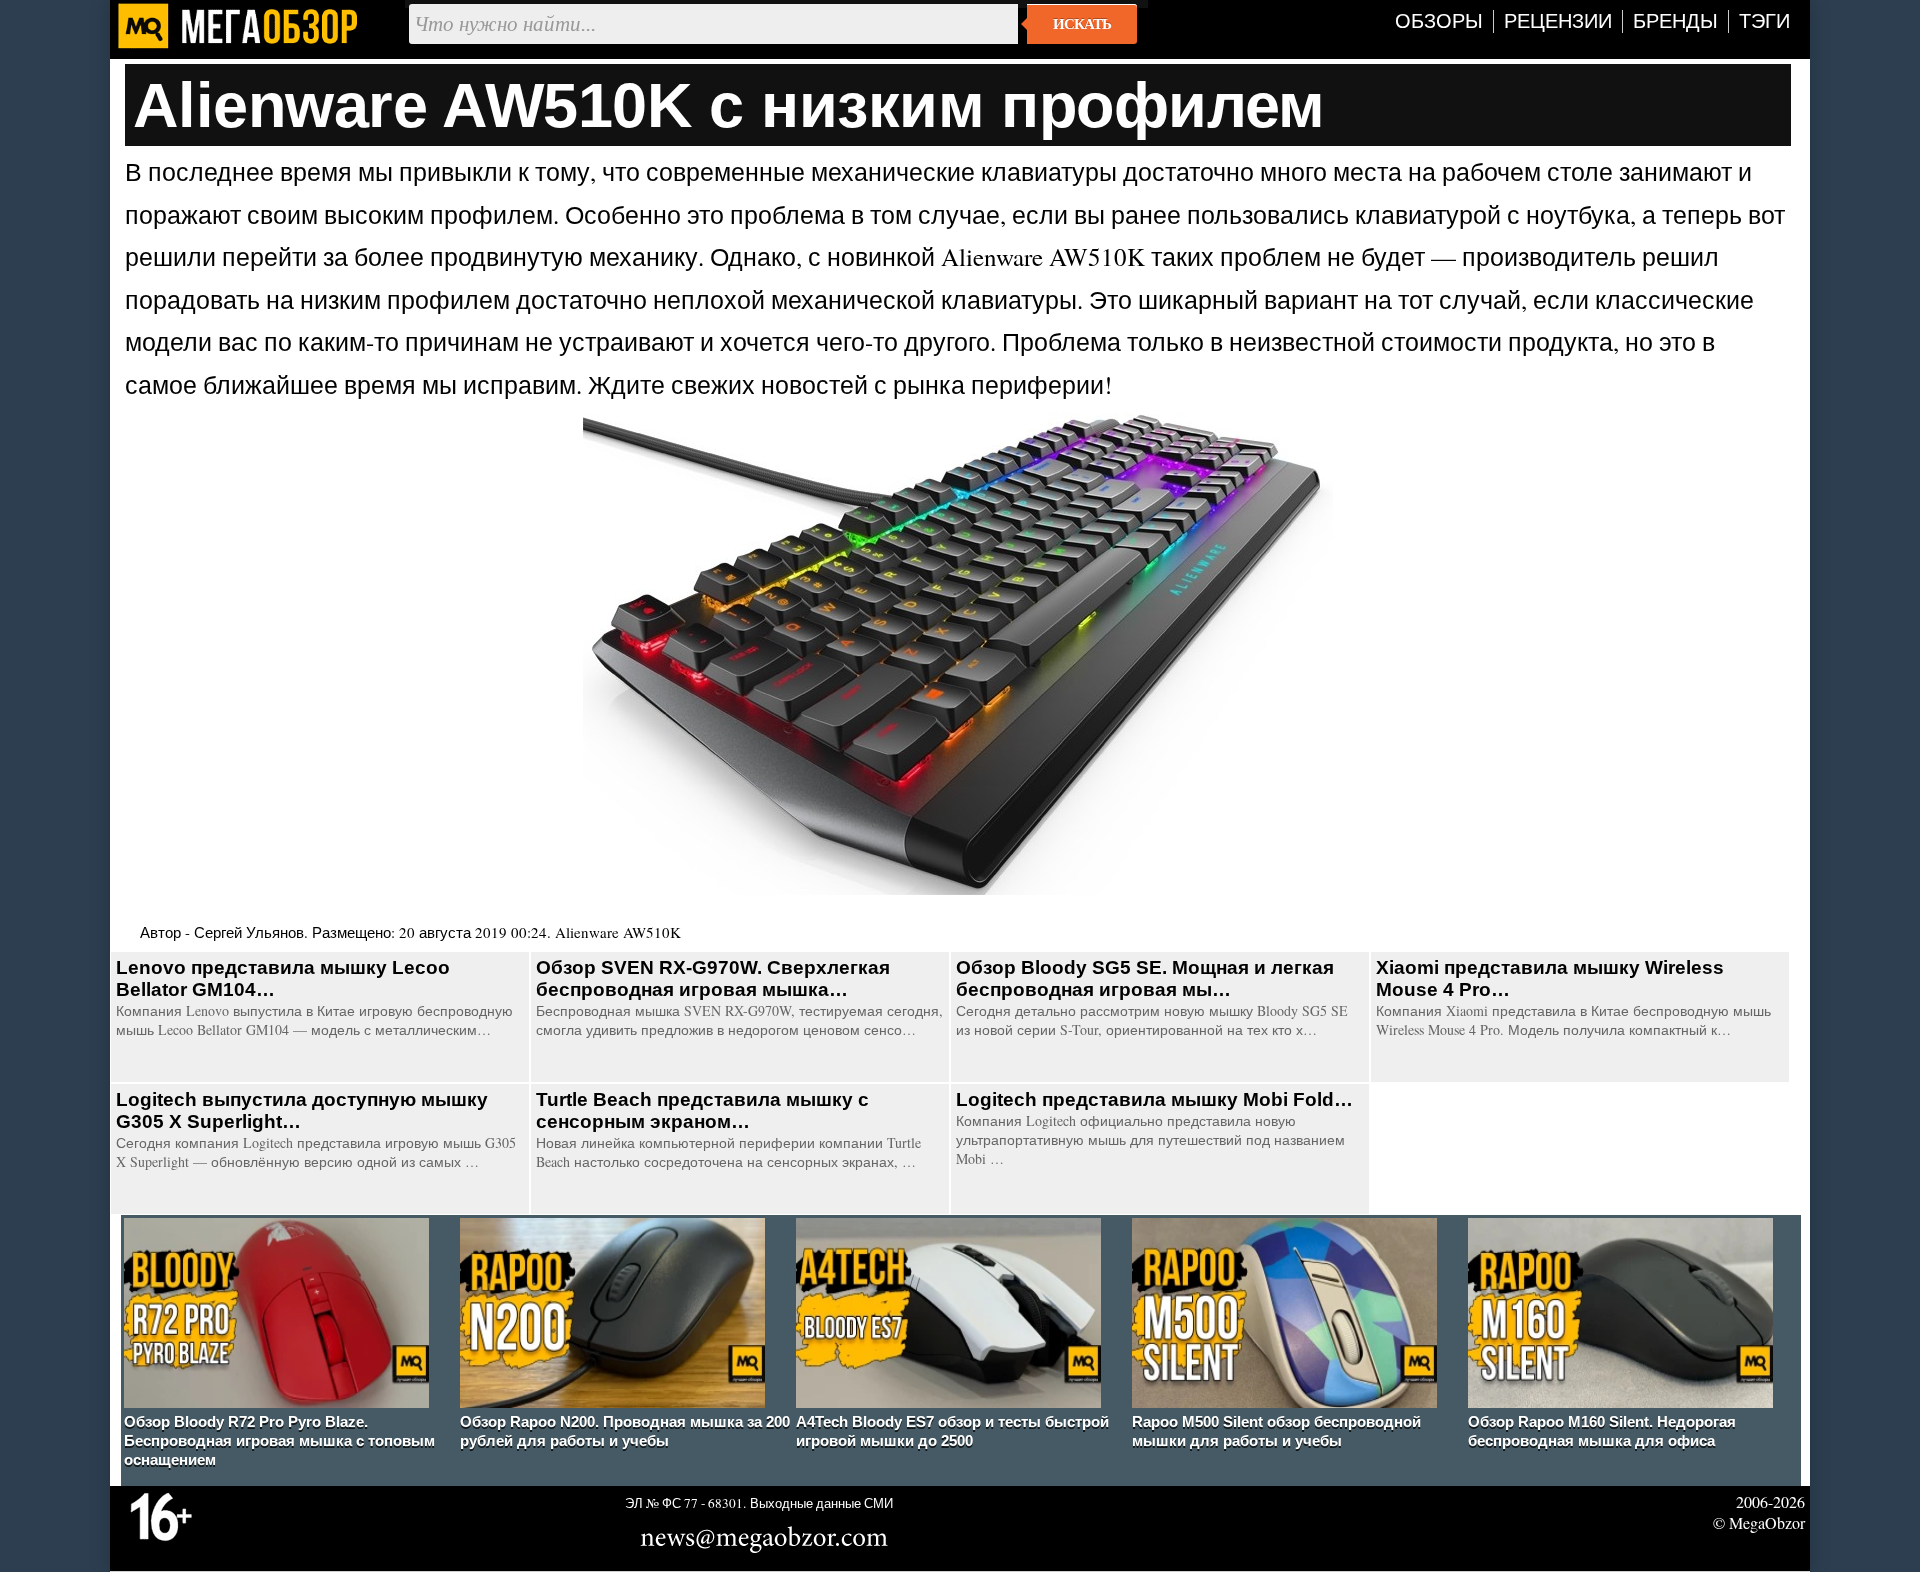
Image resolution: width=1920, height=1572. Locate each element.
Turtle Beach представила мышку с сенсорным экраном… (702, 1110)
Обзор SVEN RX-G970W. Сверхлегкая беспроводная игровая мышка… (713, 978)
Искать (1082, 24)
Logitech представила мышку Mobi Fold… (1154, 1099)
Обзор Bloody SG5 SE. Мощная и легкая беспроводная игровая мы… (1145, 978)
